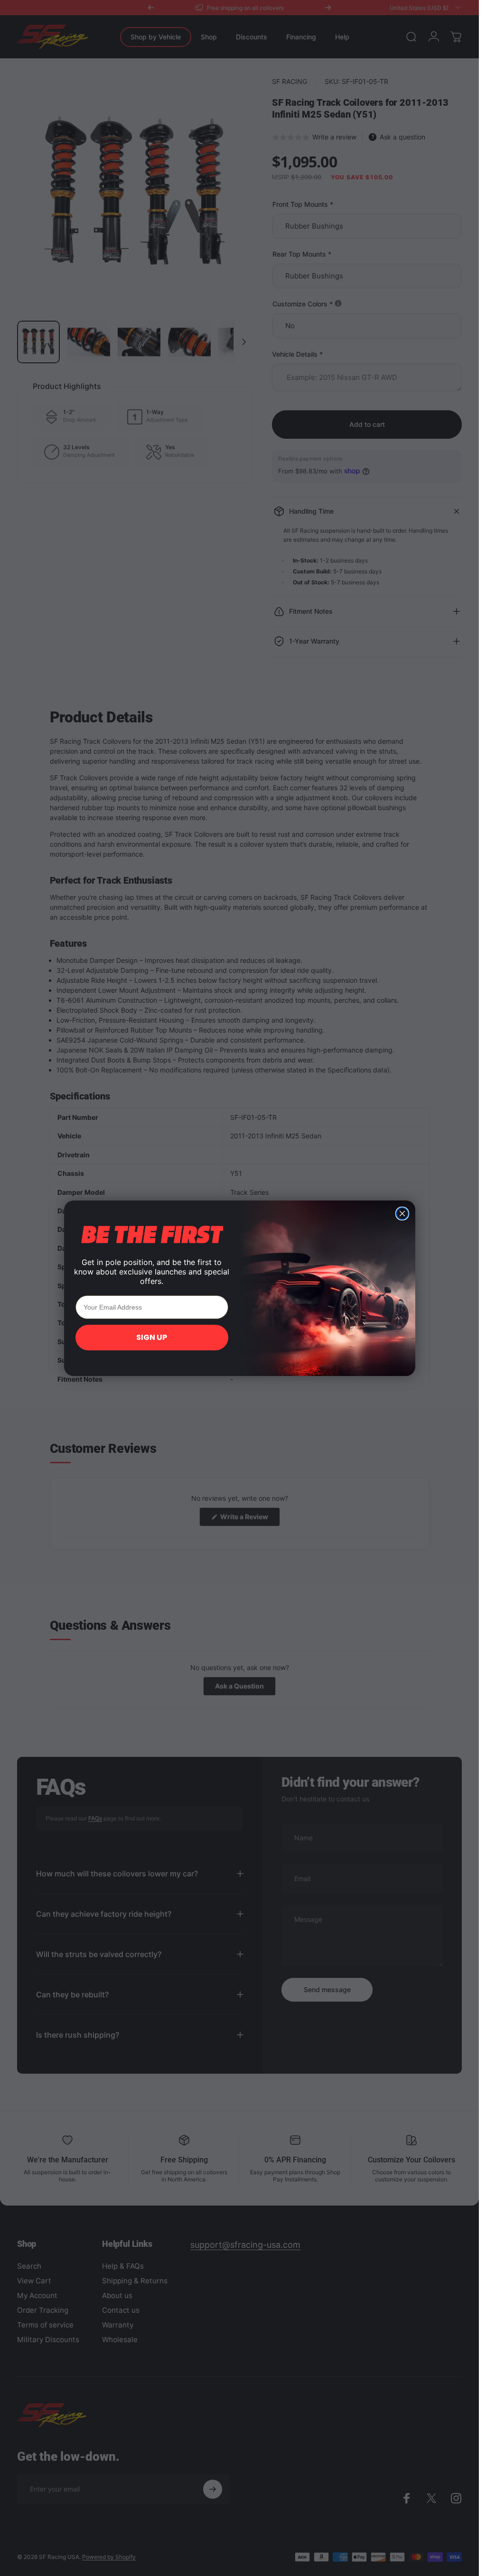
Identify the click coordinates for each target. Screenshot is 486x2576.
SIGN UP (152, 1337)
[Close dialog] (402, 1214)
